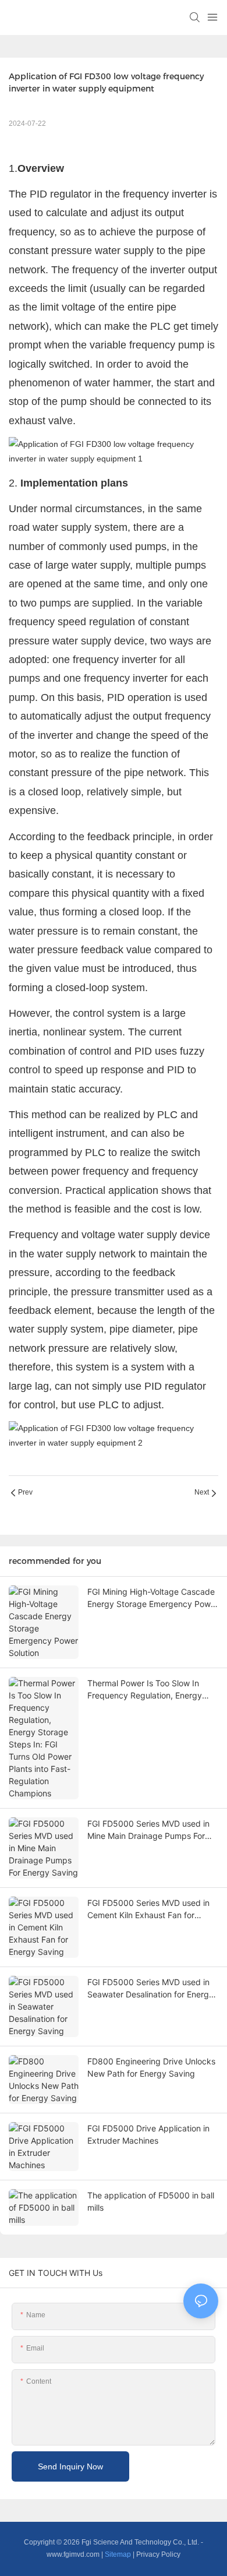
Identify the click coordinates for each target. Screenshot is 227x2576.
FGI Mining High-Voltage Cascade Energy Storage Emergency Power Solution (153, 1598)
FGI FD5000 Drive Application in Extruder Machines (148, 2134)
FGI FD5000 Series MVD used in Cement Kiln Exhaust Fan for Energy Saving (148, 1909)
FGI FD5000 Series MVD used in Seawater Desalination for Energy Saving (150, 1989)
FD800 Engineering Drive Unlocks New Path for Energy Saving (151, 2067)
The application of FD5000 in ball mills (151, 2201)
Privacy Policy (158, 2554)
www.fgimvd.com (73, 2554)
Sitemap (118, 2554)
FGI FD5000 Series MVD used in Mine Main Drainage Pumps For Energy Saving (148, 1830)
